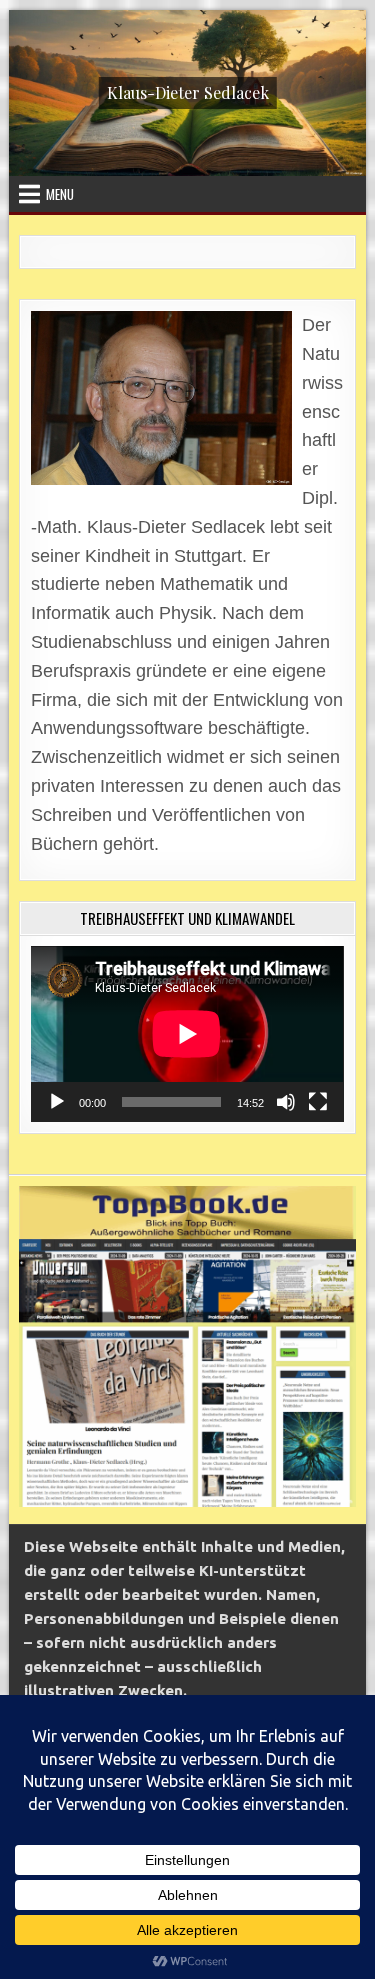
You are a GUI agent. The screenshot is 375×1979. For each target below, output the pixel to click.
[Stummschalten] (286, 1102)
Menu (60, 194)
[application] (187, 1034)
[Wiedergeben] (57, 1102)
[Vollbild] (318, 1102)
